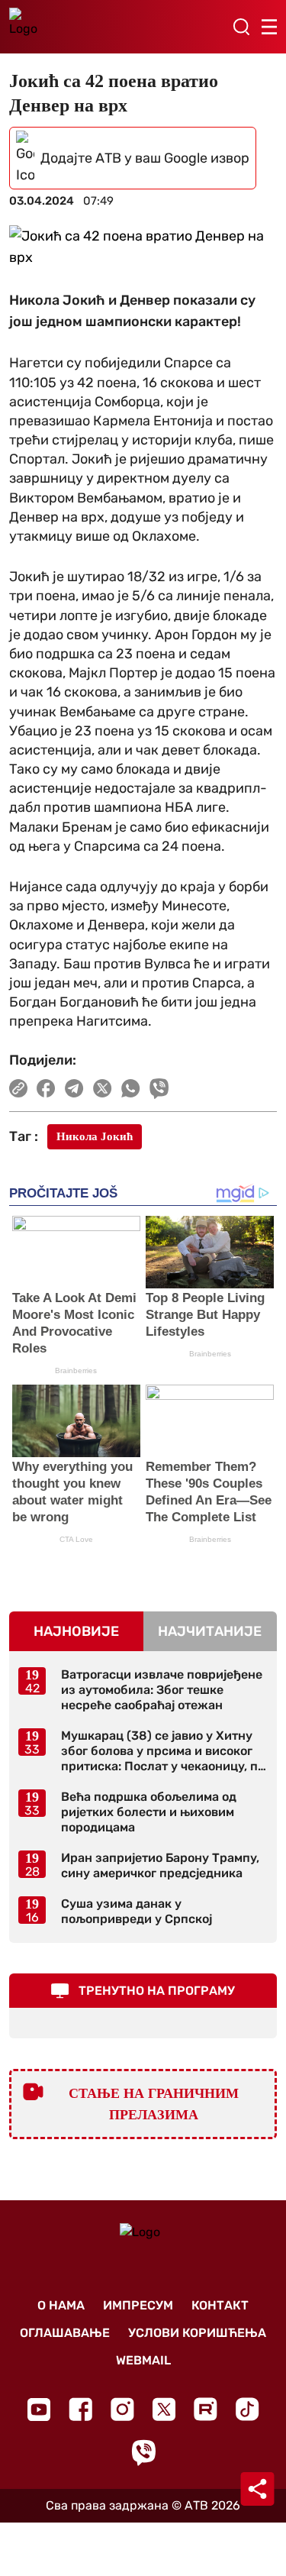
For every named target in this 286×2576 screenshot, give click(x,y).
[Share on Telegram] (74, 1088)
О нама (61, 2305)
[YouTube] (39, 2410)
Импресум (138, 2305)
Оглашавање (65, 2333)
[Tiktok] (247, 2409)
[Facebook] (80, 2409)
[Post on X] (103, 1088)
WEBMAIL (143, 2360)
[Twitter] (164, 2409)
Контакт (220, 2305)
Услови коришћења (197, 2333)
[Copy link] (18, 1088)
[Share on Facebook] (46, 1088)
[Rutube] (206, 2409)
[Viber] (143, 2453)
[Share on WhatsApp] (131, 1088)
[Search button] (241, 27)
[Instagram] (122, 2409)
